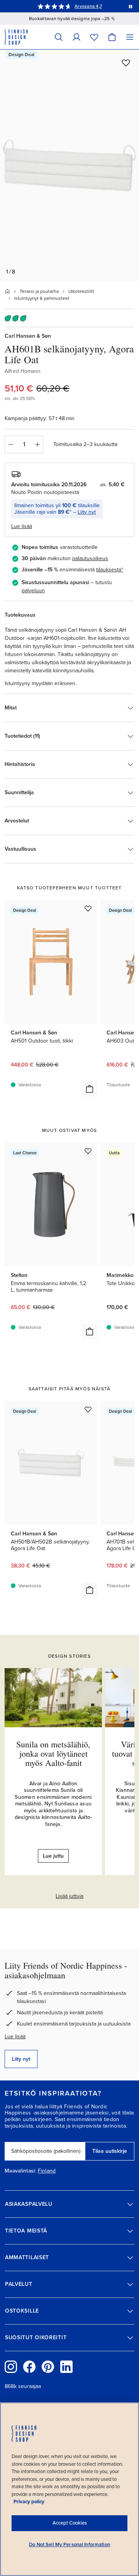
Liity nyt (87, 512)
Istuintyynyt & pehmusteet (42, 298)
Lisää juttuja (69, 1896)
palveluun (33, 591)
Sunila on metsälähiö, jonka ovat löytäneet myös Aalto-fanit (53, 1753)
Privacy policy (29, 2502)
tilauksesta (109, 570)
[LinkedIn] (66, 2367)
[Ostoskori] (112, 37)
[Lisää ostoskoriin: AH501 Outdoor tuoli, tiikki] (90, 1089)
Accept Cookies (70, 2523)
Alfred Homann (23, 371)
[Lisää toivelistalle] (126, 63)
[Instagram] (11, 2367)
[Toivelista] (94, 37)
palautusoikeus (90, 558)
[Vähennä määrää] (10, 444)
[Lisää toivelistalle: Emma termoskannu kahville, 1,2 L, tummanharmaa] (88, 1151)
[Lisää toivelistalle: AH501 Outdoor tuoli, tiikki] (88, 908)
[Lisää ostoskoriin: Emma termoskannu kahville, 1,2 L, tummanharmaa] (90, 1332)
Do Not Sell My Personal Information (69, 2545)
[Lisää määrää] (37, 444)
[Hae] (59, 37)
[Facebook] (29, 2367)
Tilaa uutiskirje (110, 2151)
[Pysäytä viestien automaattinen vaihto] (131, 6)
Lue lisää (15, 2037)
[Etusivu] (7, 291)
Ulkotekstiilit (81, 291)
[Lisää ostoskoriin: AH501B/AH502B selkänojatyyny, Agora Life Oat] (90, 1590)
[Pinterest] (48, 2367)
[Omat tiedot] (76, 37)
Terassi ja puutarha (39, 291)
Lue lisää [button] (22, 526)
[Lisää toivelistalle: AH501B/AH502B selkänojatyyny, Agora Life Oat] (88, 1409)
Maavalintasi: (20, 2171)
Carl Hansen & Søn (28, 336)
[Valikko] (130, 37)
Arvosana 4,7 (88, 6)
